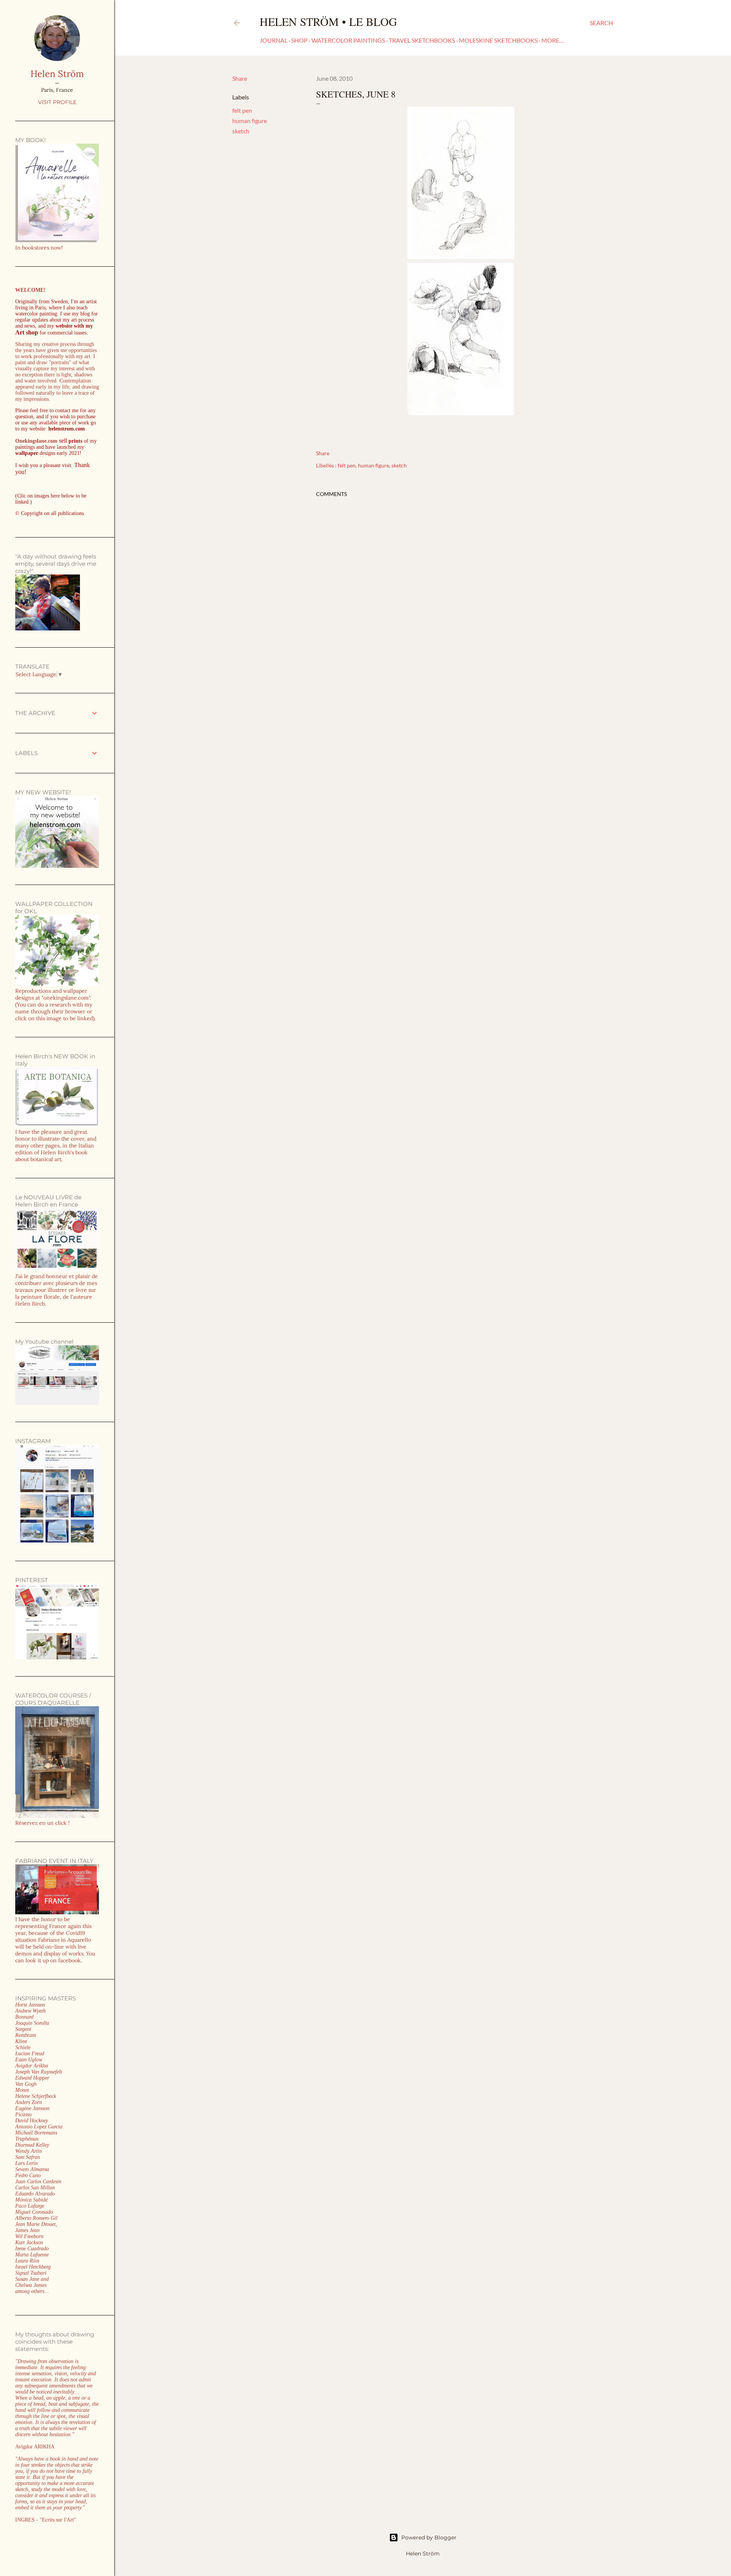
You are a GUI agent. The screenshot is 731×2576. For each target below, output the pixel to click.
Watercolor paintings (348, 40)
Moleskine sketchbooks (498, 40)
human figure (250, 121)
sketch (241, 131)
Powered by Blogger (429, 2538)
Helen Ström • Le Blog (328, 21)
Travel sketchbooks (422, 40)
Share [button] (240, 78)
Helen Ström (57, 74)
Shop (299, 40)
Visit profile (57, 102)
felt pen (242, 110)
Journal (274, 40)
